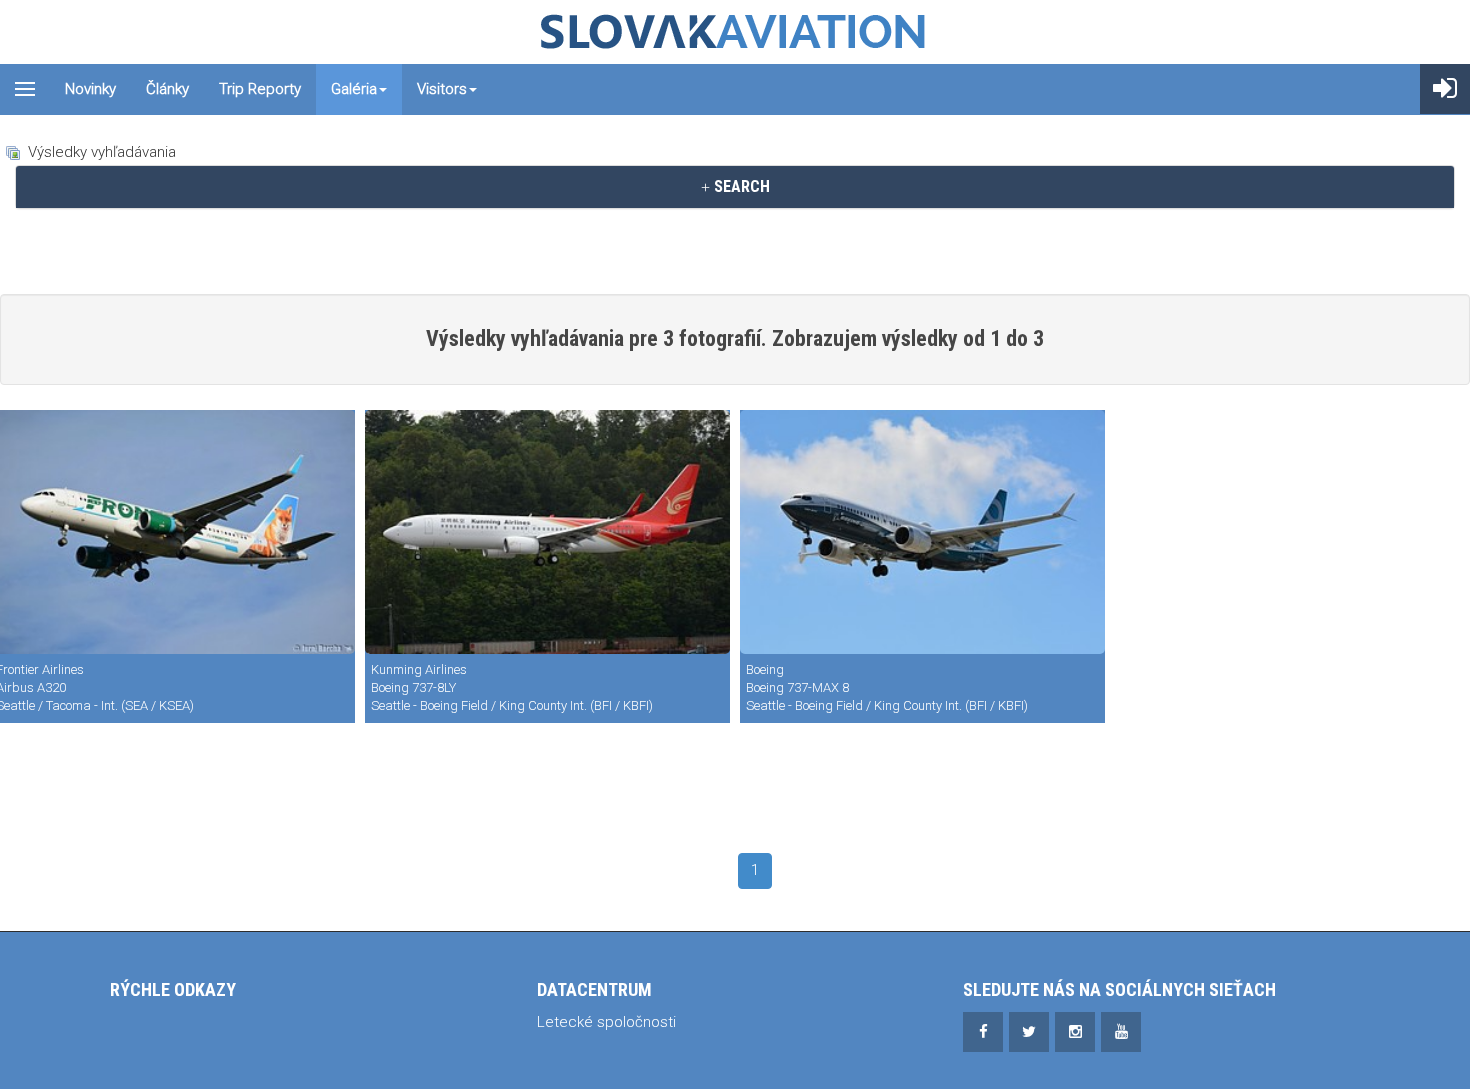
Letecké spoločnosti (606, 1022)
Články (167, 89)
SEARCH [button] (740, 186)
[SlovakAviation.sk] (735, 32)
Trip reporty (260, 89)
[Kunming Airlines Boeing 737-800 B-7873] (547, 531)
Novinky (90, 89)
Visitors (442, 89)
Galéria (354, 89)
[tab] (735, 187)
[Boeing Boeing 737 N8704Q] (922, 531)
